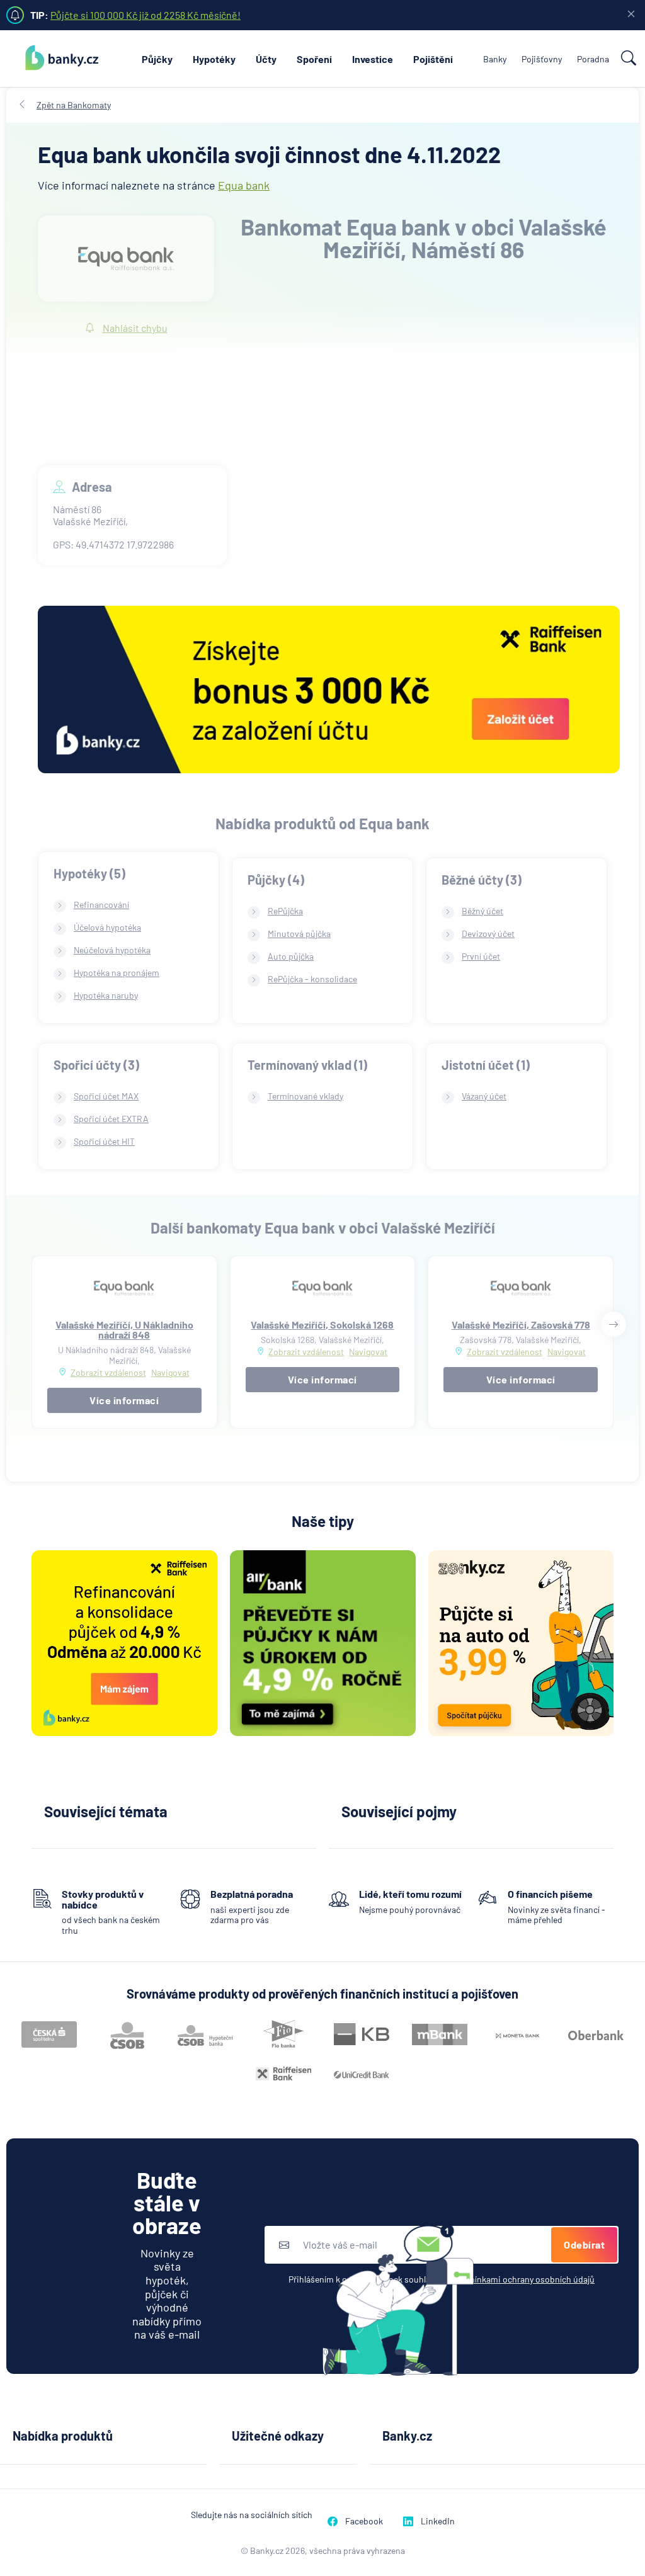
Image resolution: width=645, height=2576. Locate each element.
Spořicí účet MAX (106, 1096)
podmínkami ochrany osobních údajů (523, 2279)
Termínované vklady (305, 1096)
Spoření (314, 59)
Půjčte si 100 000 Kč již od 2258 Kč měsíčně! (146, 15)
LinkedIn (438, 2521)
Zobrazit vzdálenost (108, 1372)
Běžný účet (482, 911)
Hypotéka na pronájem (117, 973)
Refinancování (101, 905)
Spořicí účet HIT (104, 1141)
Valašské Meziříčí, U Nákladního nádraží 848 (124, 1330)
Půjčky (157, 59)
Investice (373, 59)
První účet (481, 956)
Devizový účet (488, 933)
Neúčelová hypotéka (112, 950)
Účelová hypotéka (107, 927)
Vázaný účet (484, 1096)
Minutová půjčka (299, 933)
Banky (495, 59)
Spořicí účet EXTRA (111, 1119)
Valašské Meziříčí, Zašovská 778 (521, 1325)
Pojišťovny (542, 59)
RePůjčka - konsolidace (312, 979)
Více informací (124, 1400)
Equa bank (244, 185)
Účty (266, 59)
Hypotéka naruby (106, 995)
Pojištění (433, 59)
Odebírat (584, 2244)
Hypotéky (214, 59)
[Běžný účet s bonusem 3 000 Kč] (329, 691)
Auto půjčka (291, 956)
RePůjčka (285, 911)
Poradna (593, 59)
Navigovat (170, 1373)
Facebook (364, 2521)
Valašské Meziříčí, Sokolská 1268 (322, 1325)
